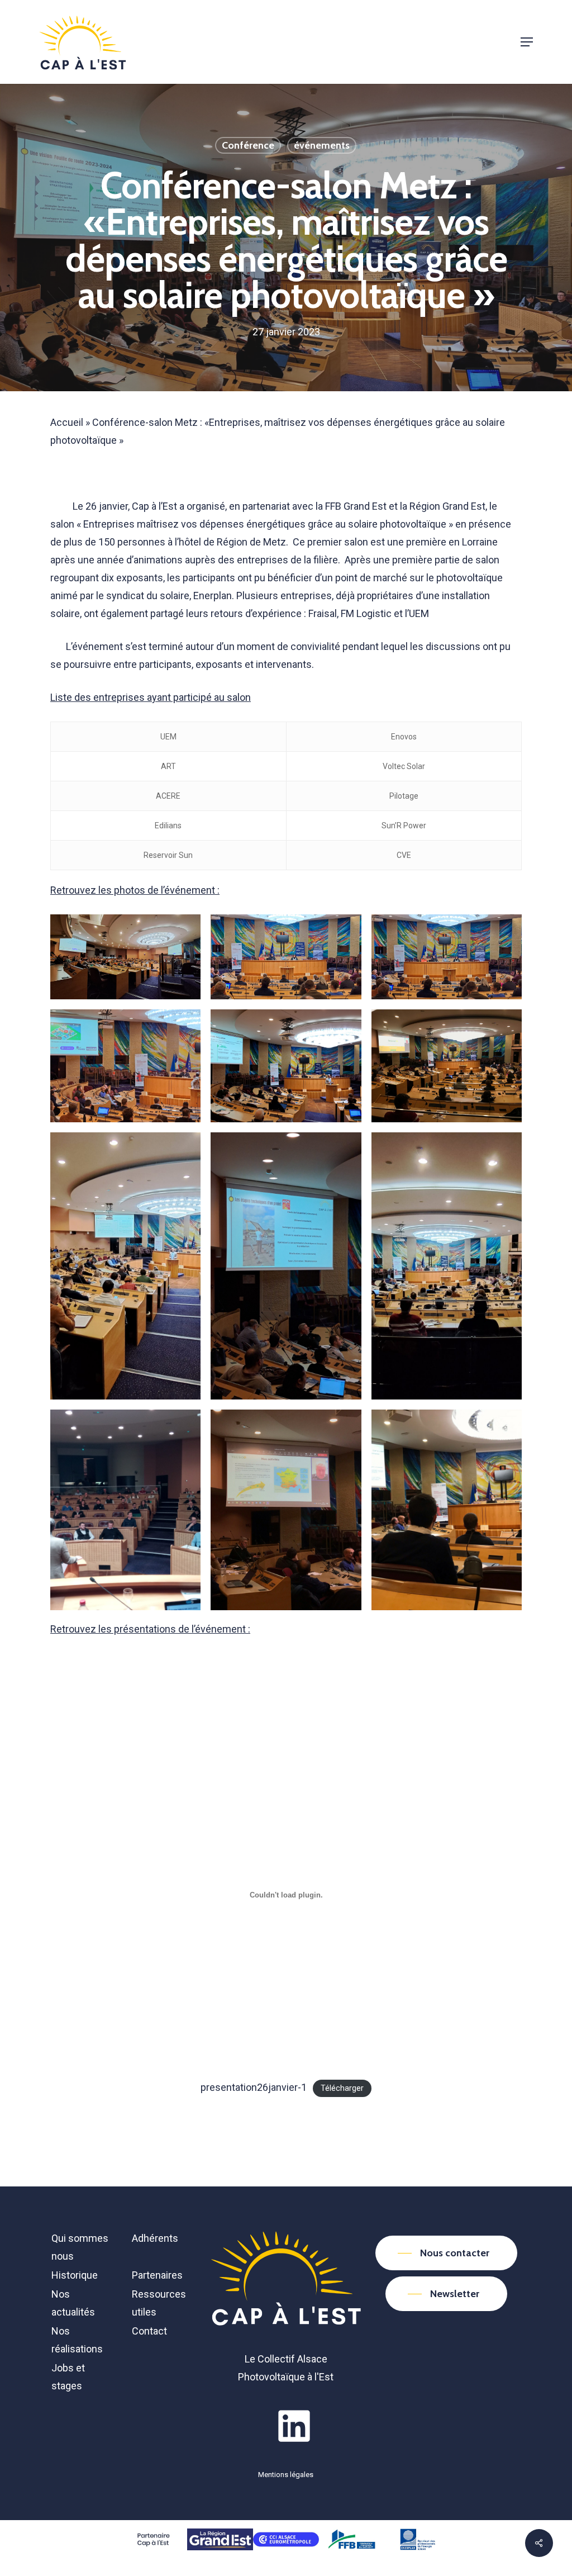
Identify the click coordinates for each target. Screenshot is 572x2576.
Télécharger (342, 2088)
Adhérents (155, 2238)
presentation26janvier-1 (254, 2087)
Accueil (67, 422)
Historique (75, 2275)
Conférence (248, 145)
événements (322, 145)
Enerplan (213, 596)
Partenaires (157, 2275)
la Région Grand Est (443, 506)
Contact (149, 2331)
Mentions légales (286, 2475)
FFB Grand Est (355, 506)
